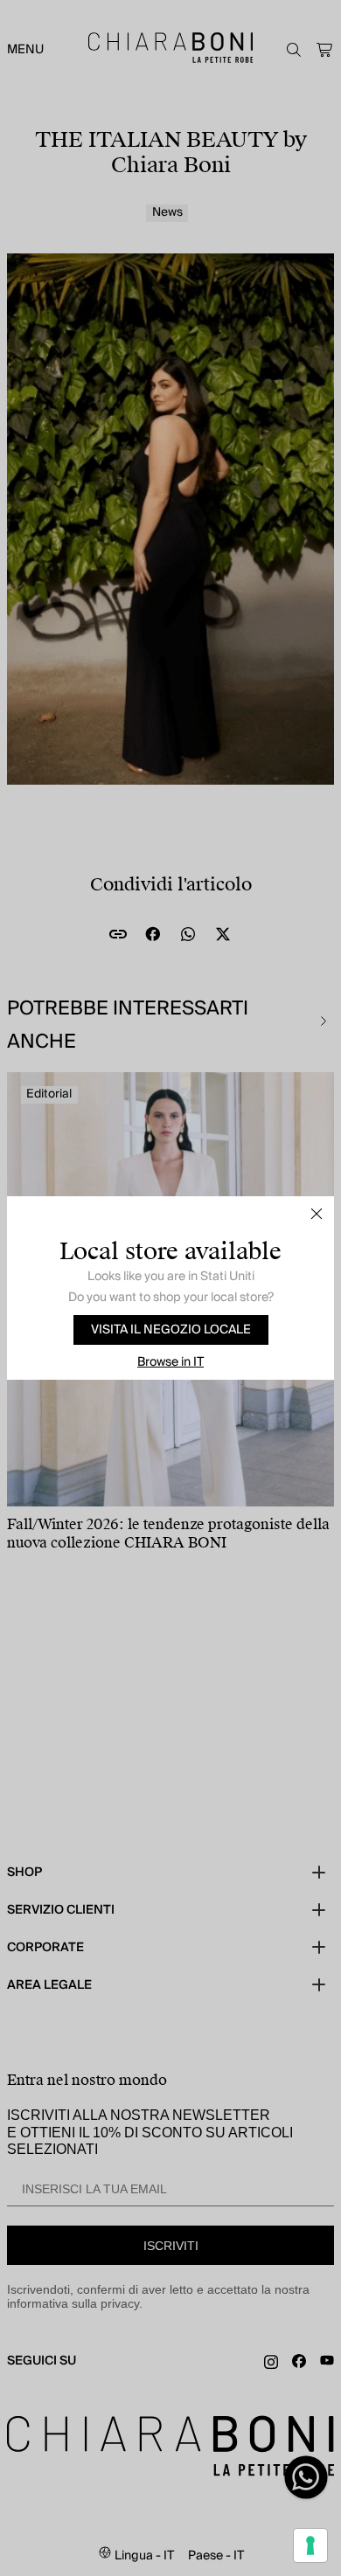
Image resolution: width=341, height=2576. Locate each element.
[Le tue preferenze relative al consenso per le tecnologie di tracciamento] (310, 2545)
